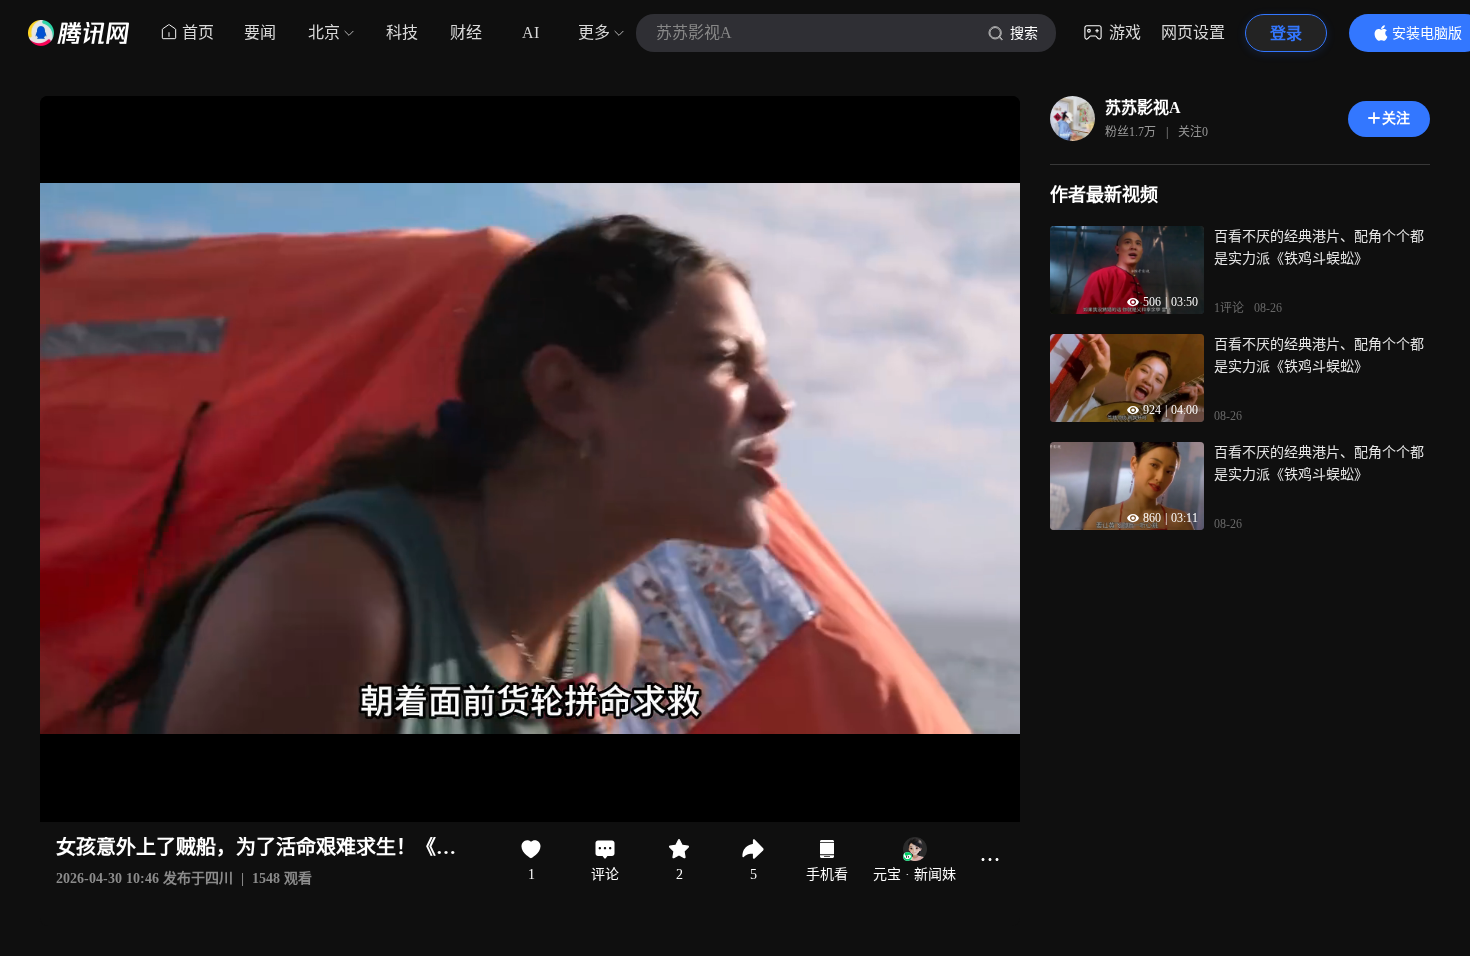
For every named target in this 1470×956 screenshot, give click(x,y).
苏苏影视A (1143, 107)
